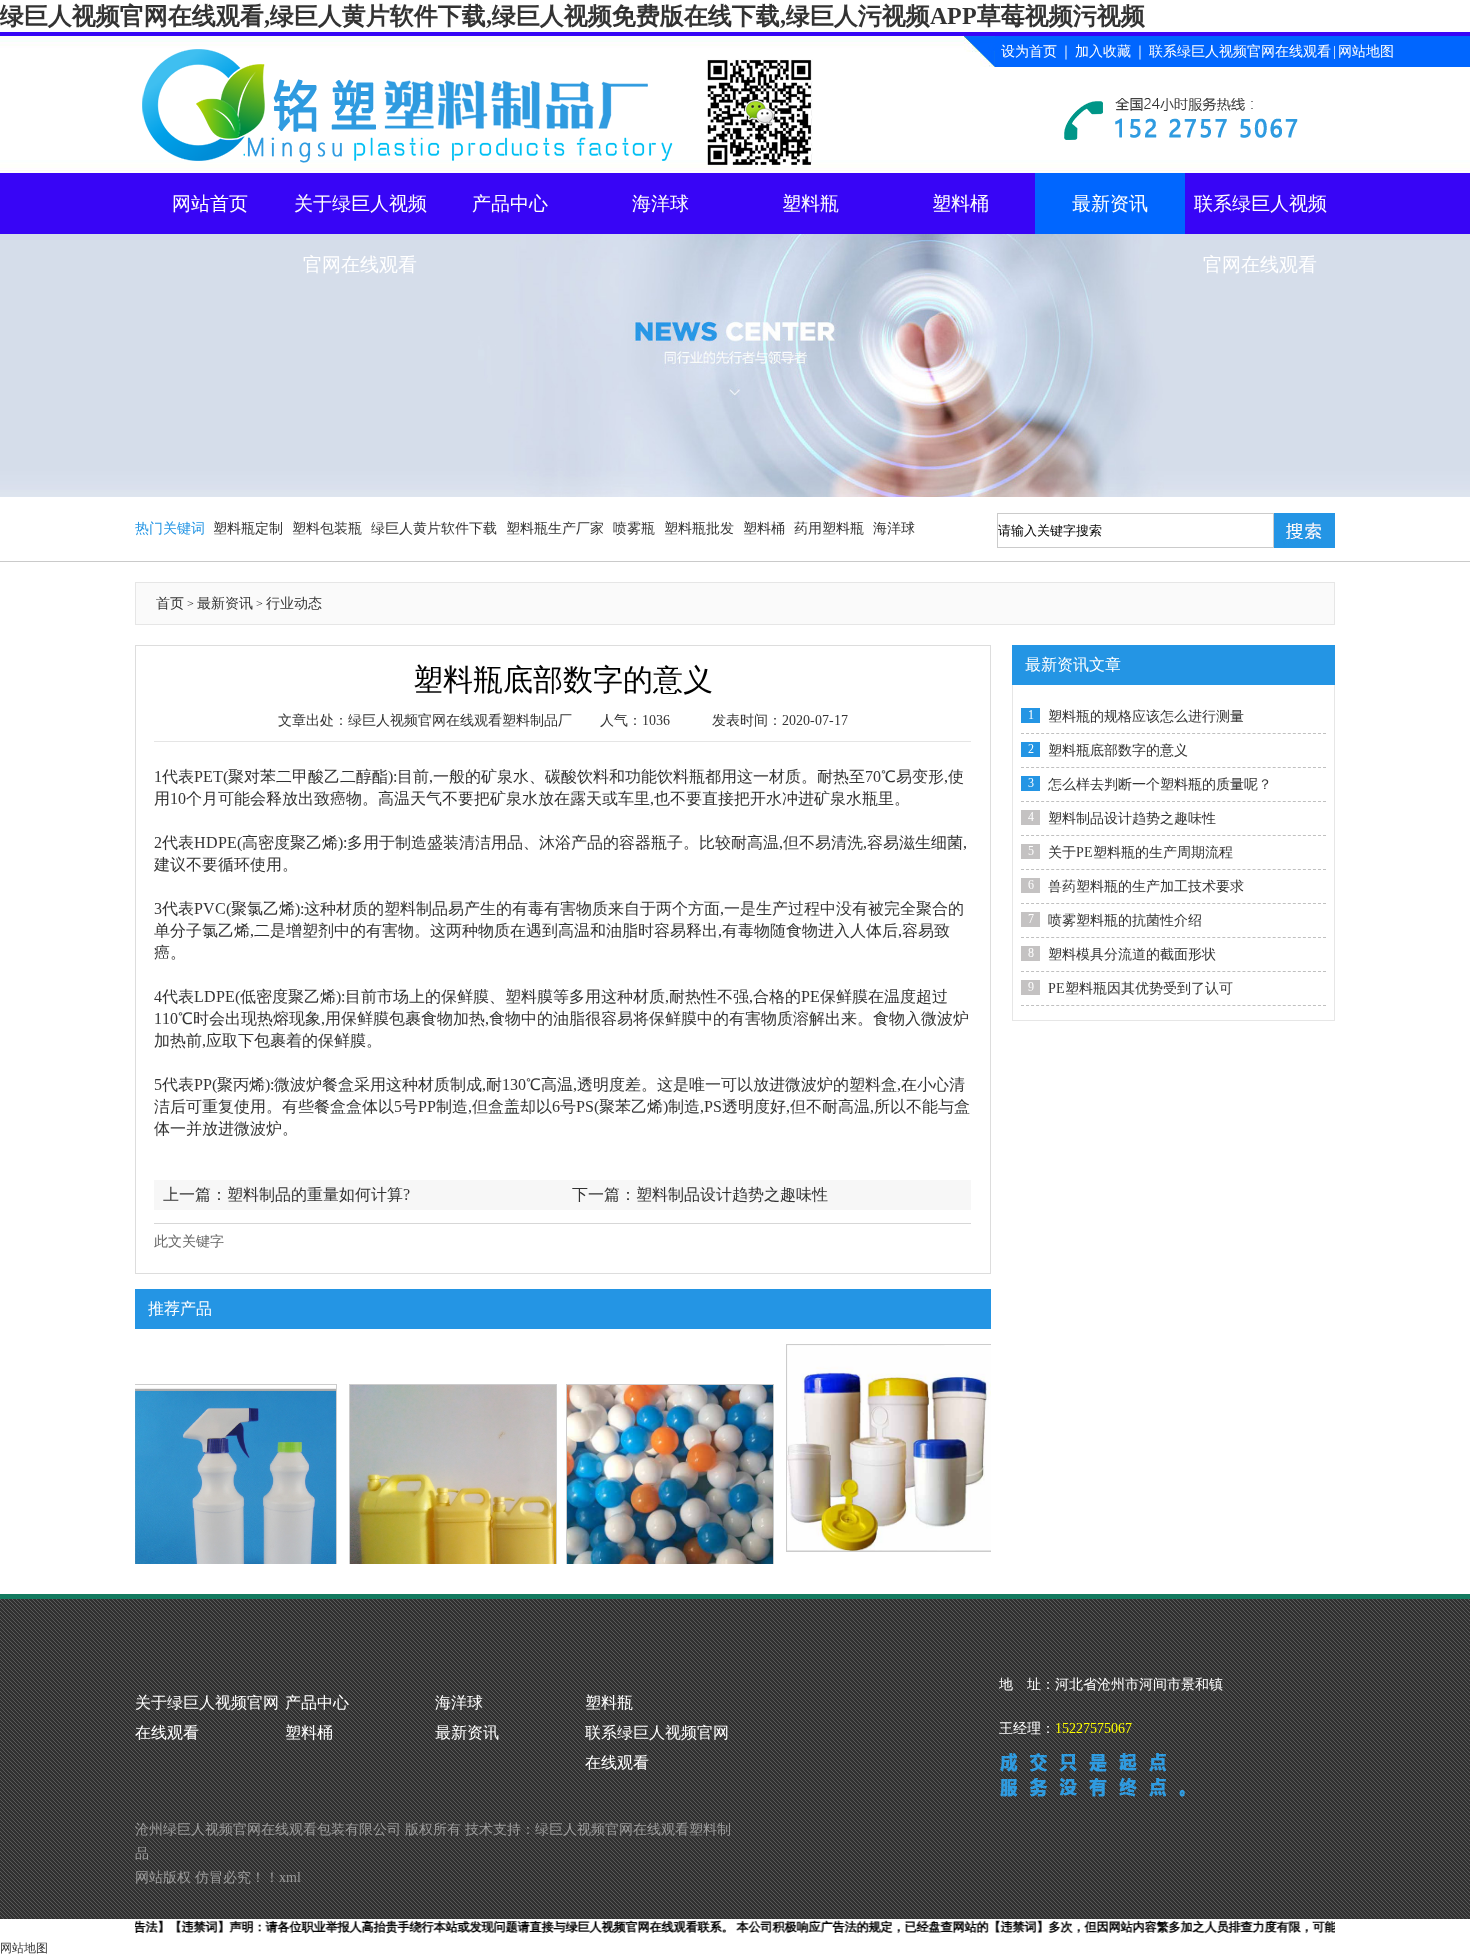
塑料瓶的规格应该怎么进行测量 (1146, 716)
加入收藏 (1103, 51)
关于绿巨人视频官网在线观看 (360, 213)
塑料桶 (960, 203)
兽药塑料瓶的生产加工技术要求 (1146, 886)
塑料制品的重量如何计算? (318, 1194)
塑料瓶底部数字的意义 (1118, 750)
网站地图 (1366, 51)
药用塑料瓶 (829, 528)
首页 (170, 603)
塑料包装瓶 (327, 528)
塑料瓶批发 (699, 528)
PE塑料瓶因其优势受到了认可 (1140, 988)
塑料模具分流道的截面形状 (1132, 954)
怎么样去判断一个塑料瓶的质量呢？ (1160, 784)
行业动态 (294, 603)
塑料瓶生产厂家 (555, 528)
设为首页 (1029, 51)
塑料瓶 (810, 203)
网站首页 (210, 203)
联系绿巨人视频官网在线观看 (1240, 51)
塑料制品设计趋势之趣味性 (732, 1194)
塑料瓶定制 (248, 528)
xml (290, 1877)
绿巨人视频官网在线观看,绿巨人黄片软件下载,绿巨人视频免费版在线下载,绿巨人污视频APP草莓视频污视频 (572, 16)
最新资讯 (1110, 203)
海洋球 (660, 203)
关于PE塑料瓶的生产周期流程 (1140, 852)
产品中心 (510, 203)
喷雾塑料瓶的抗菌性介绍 (1125, 920)
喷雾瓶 (634, 528)
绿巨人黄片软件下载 (434, 528)
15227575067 (1093, 1728)
